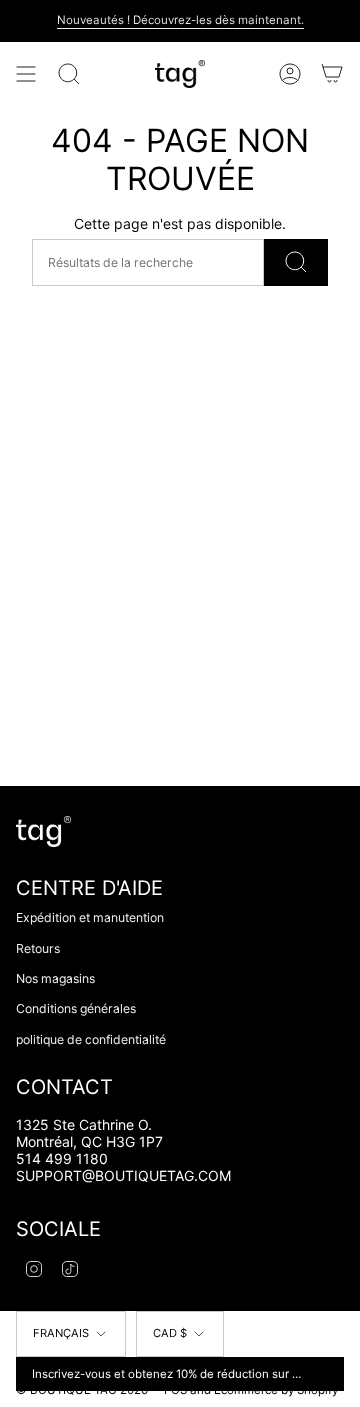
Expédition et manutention (90, 917)
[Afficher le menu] (26, 74)
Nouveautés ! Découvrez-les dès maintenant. (180, 20)
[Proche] (325, 1374)
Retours (38, 948)
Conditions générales (76, 1008)
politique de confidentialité (91, 1039)
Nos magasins (55, 978)
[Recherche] (69, 74)
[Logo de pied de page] (43, 831)
